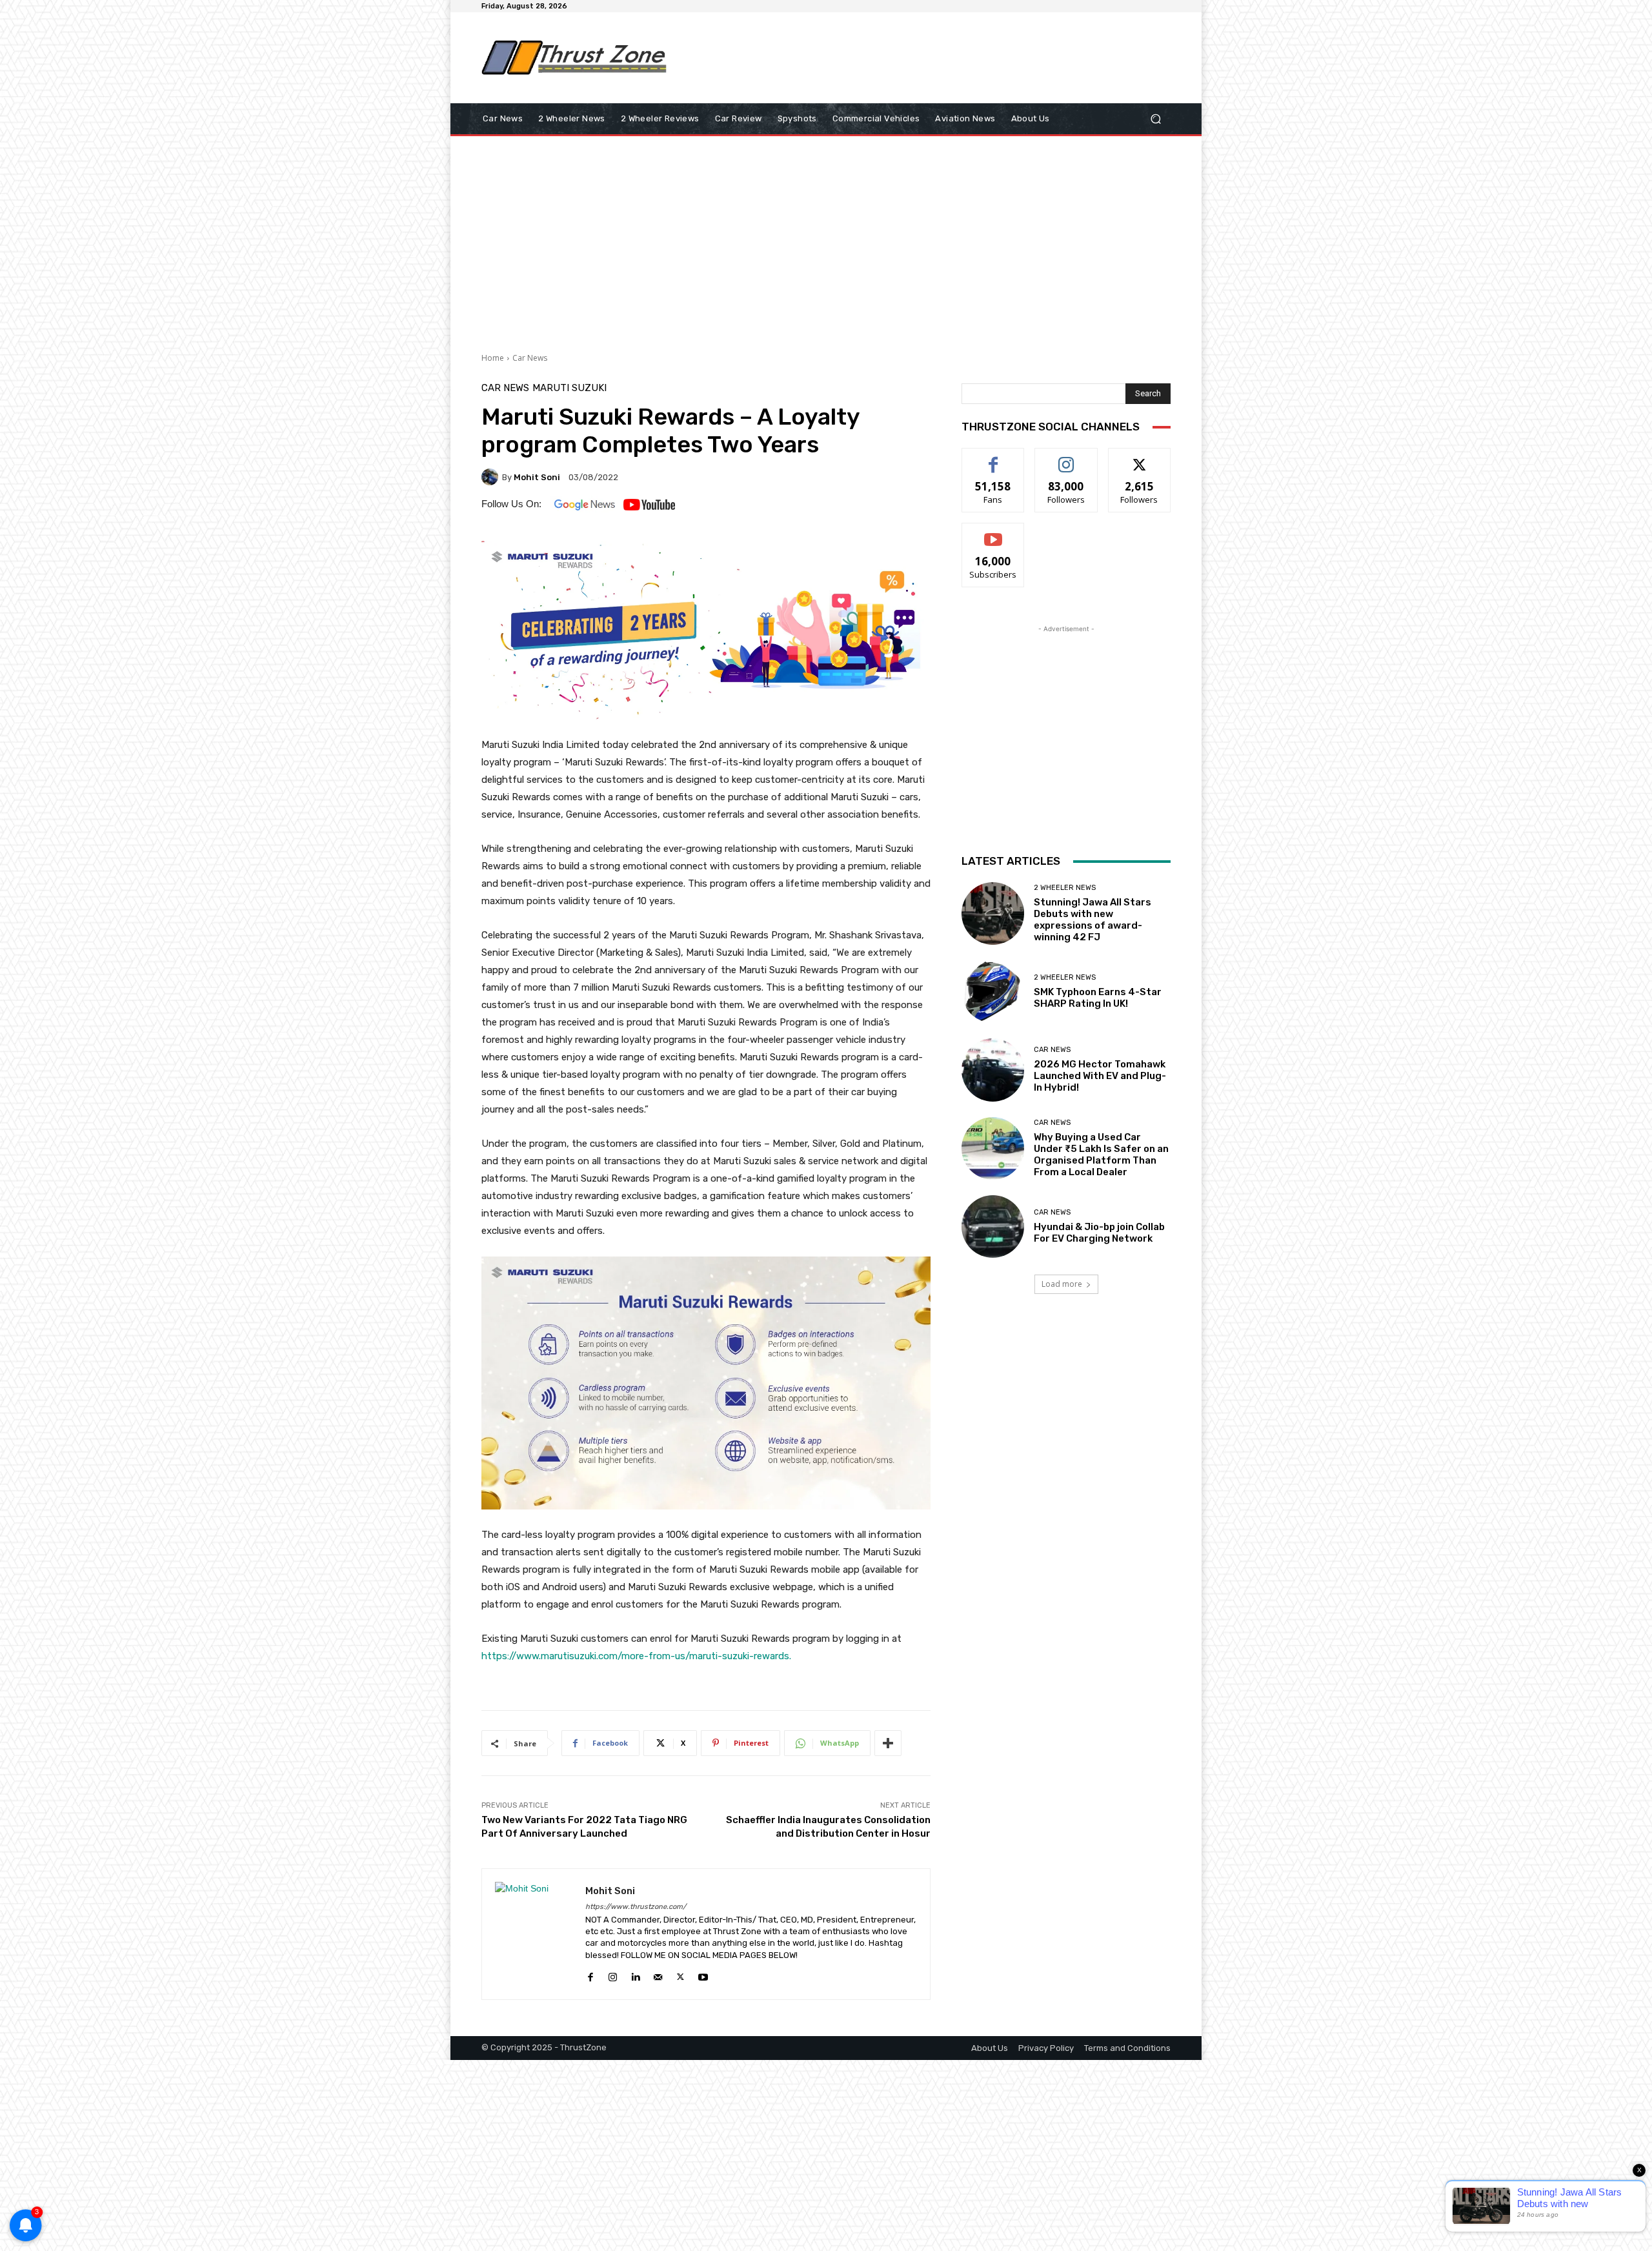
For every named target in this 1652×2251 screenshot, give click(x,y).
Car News (530, 358)
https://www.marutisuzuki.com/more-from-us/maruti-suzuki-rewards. (636, 1656)
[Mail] (658, 1975)
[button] (1155, 119)
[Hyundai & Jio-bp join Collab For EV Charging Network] (993, 1226)
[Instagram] (613, 1975)
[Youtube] (703, 1975)
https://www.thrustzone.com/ (636, 1907)
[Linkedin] (635, 1975)
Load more (1062, 1284)
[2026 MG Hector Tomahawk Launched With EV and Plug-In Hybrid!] (993, 1070)
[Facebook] (590, 1975)
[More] (888, 1743)
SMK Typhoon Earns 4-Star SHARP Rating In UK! (1098, 998)
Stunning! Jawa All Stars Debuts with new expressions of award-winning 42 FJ (1093, 920)
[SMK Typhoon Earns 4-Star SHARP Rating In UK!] (993, 992)
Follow (1066, 458)
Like (993, 458)
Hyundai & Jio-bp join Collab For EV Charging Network (1099, 1233)
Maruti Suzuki (569, 388)
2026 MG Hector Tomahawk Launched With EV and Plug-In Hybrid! (1100, 1076)
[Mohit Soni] (492, 477)
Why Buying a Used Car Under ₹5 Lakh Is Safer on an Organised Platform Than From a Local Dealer (1101, 1155)
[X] (680, 1975)
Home (493, 358)
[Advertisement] (932, 57)
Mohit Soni (537, 477)
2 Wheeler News (1065, 888)
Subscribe (993, 533)
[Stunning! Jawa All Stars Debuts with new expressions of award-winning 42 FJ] (993, 914)
